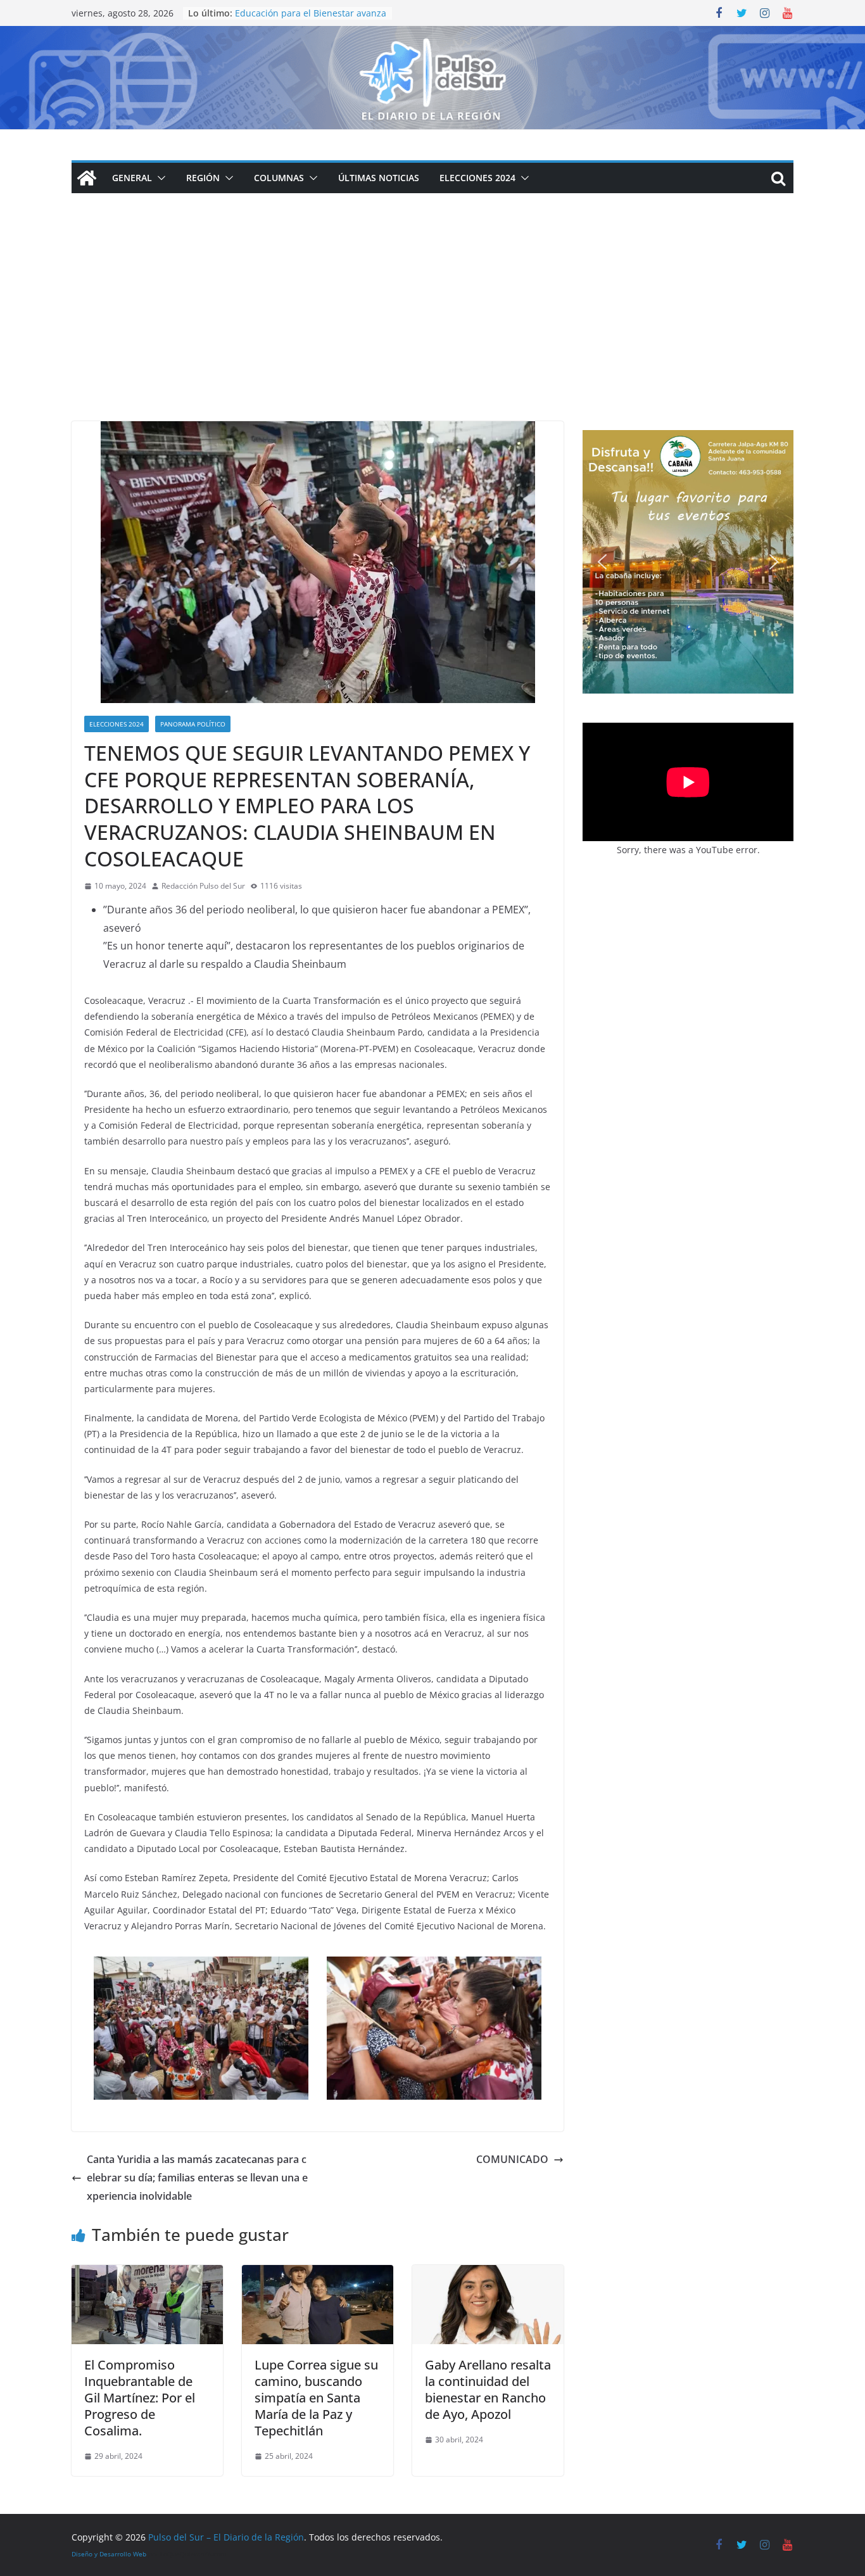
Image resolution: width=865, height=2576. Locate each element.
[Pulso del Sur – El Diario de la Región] (432, 35)
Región (203, 178)
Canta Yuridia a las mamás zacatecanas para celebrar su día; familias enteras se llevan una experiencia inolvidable (197, 2178)
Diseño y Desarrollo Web (109, 2554)
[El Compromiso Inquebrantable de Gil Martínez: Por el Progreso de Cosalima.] (147, 2274)
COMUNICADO (512, 2159)
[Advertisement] (432, 326)
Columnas (279, 178)
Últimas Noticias (379, 178)
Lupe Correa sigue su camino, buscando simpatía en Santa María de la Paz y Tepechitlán (316, 2398)
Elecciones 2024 (477, 178)
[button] (159, 178)
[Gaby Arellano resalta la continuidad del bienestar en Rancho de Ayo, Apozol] (488, 2274)
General (132, 178)
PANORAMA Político (193, 724)
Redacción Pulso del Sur (203, 886)
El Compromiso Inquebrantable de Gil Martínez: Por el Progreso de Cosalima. (140, 2398)
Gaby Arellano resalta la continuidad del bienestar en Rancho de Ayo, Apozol (488, 2389)
